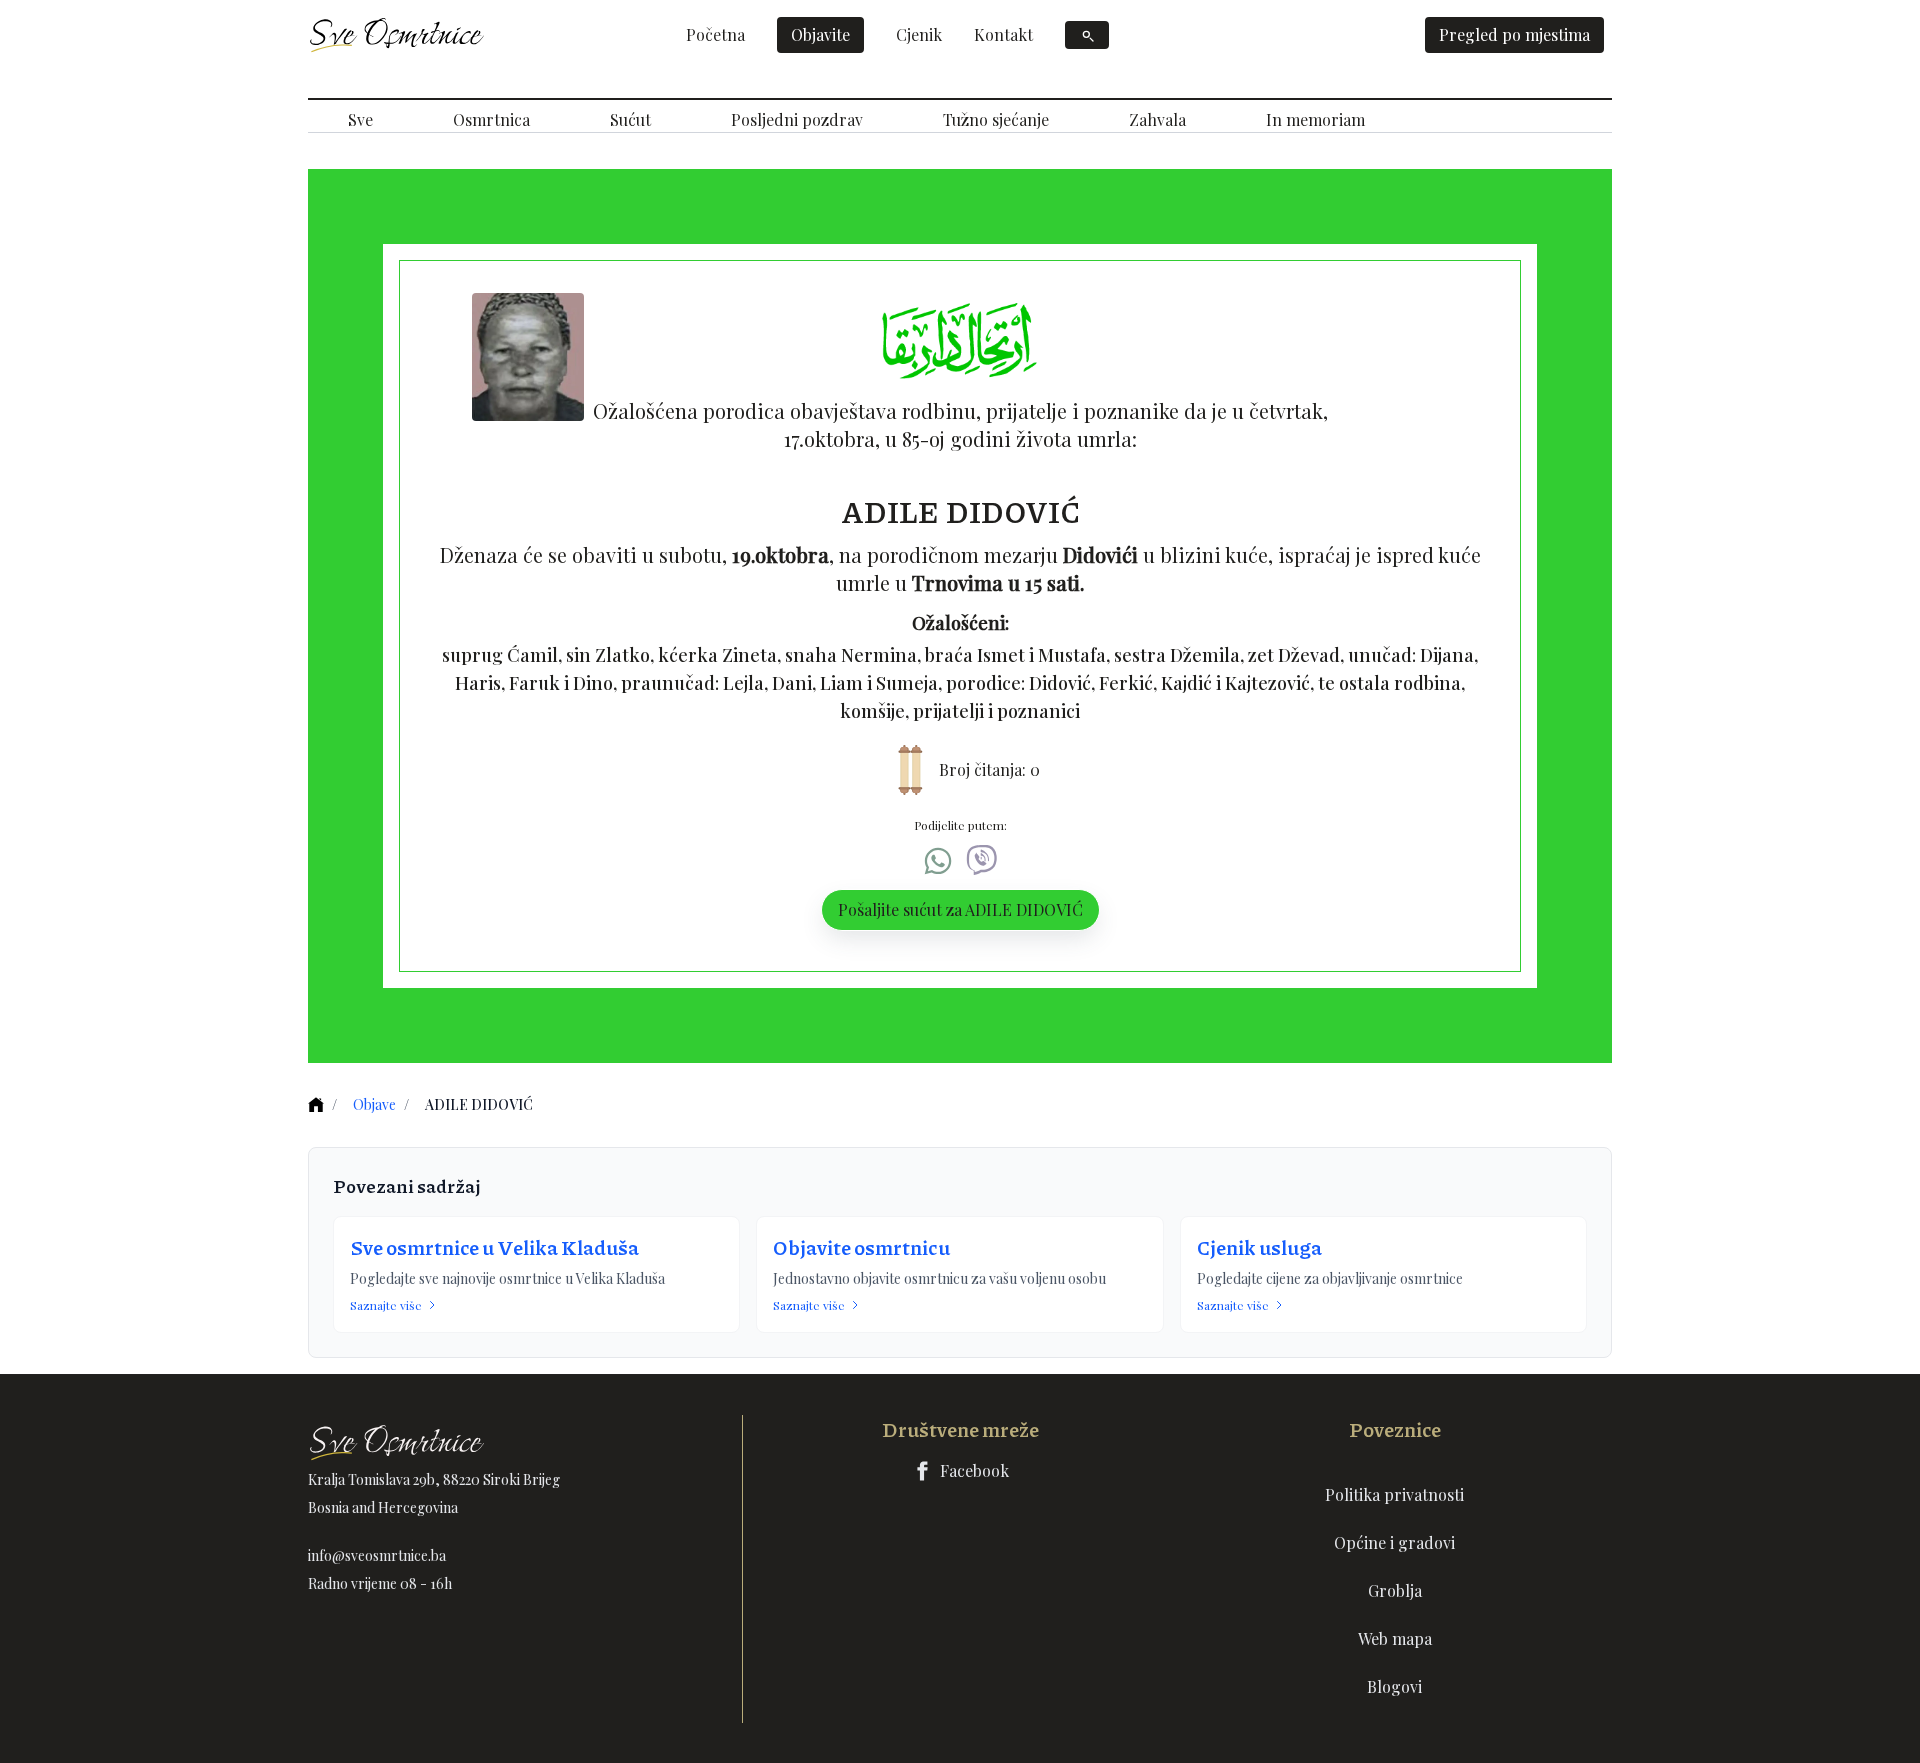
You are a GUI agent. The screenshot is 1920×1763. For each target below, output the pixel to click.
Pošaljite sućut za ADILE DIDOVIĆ (960, 909)
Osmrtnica (491, 119)
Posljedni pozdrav (797, 119)
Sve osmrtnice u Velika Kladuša (494, 1247)
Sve (360, 119)
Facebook (974, 1470)
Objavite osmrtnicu (861, 1247)
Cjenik (919, 34)
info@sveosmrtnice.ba (377, 1555)
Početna (715, 34)
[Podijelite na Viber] (982, 861)
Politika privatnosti (1394, 1494)
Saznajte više (386, 1305)
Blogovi (1394, 1686)
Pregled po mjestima (1514, 34)
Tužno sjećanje (996, 119)
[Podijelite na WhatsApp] (938, 861)
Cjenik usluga (1259, 1247)
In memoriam (1315, 119)
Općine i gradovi (1394, 1542)
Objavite (820, 34)
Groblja (1395, 1590)
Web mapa (1395, 1638)
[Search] (1087, 35)
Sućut (630, 119)
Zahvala (1157, 119)
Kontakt (1003, 34)
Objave (374, 1104)
